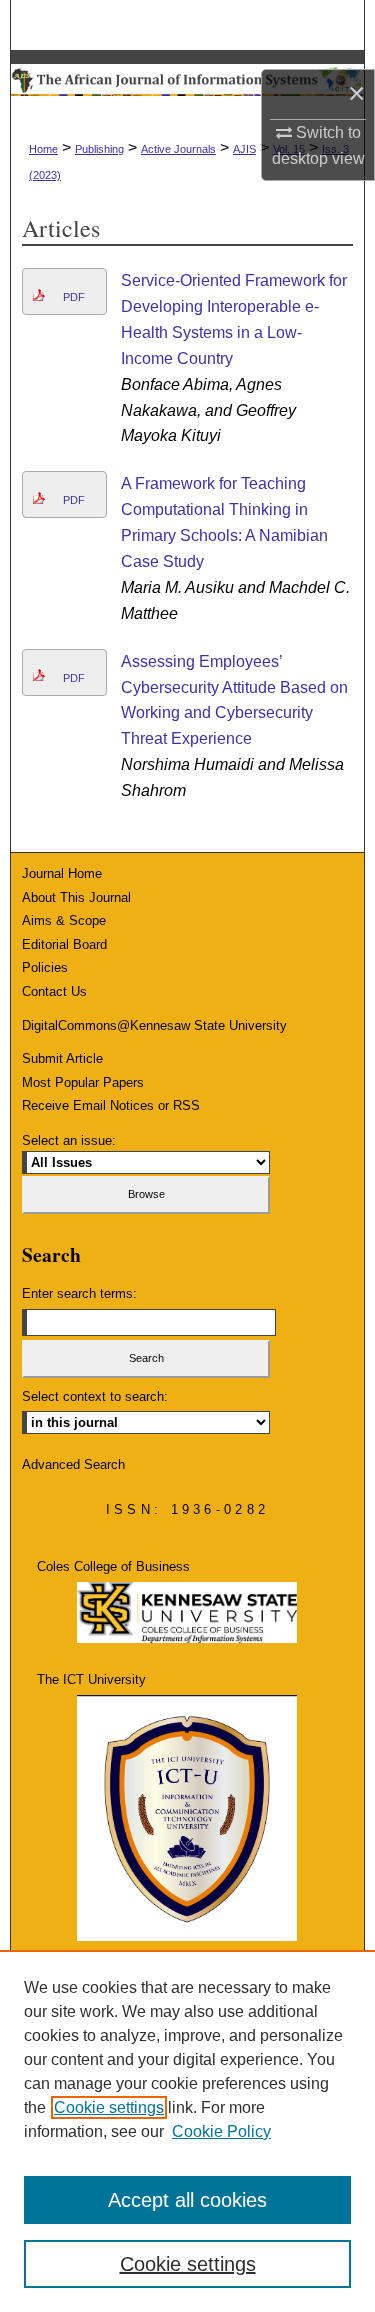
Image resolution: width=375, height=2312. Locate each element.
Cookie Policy (221, 2131)
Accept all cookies (187, 2200)
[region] (187, 2131)
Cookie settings (109, 2107)
